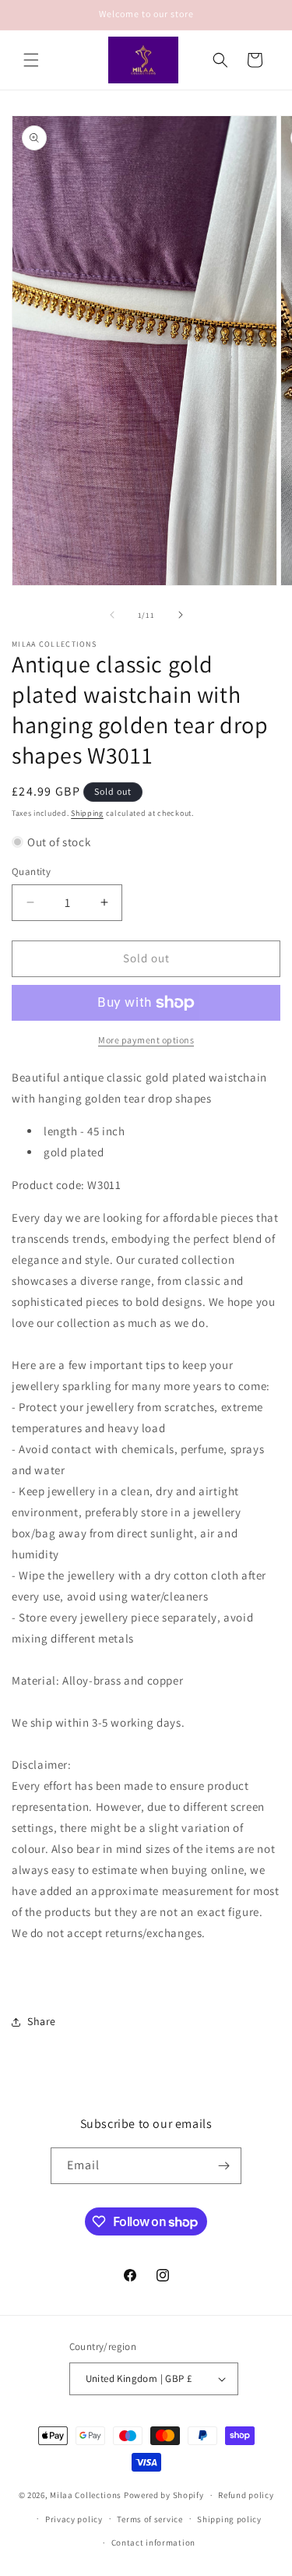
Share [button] (42, 2021)
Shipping (87, 813)
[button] (31, 60)
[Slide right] (181, 615)
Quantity (31, 872)
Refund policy (246, 2495)
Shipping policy (229, 2519)
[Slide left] (112, 615)
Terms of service (150, 2519)
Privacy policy (74, 2519)
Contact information (153, 2542)
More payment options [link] (146, 1040)
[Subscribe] (223, 2166)
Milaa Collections (86, 2495)
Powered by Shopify (164, 2495)
